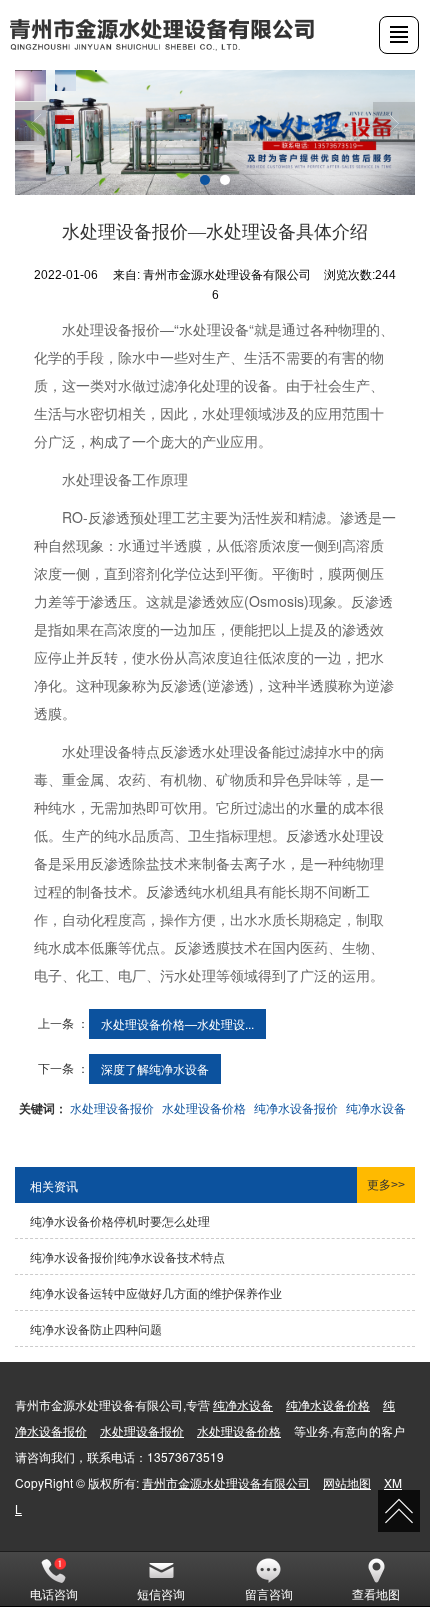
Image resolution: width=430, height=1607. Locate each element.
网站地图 (347, 1482)
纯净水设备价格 (328, 1404)
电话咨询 (54, 1593)
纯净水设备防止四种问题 (96, 1328)
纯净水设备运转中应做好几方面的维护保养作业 (156, 1292)
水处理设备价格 (204, 1107)
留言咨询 (269, 1593)
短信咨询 (161, 1593)
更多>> (386, 1185)
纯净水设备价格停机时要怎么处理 (120, 1220)
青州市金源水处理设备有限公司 (226, 1482)
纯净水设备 (376, 1107)
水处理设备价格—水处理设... (177, 1023)
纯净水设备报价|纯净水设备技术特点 (127, 1256)
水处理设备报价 (112, 1107)
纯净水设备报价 (296, 1107)
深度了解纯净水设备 (155, 1068)
